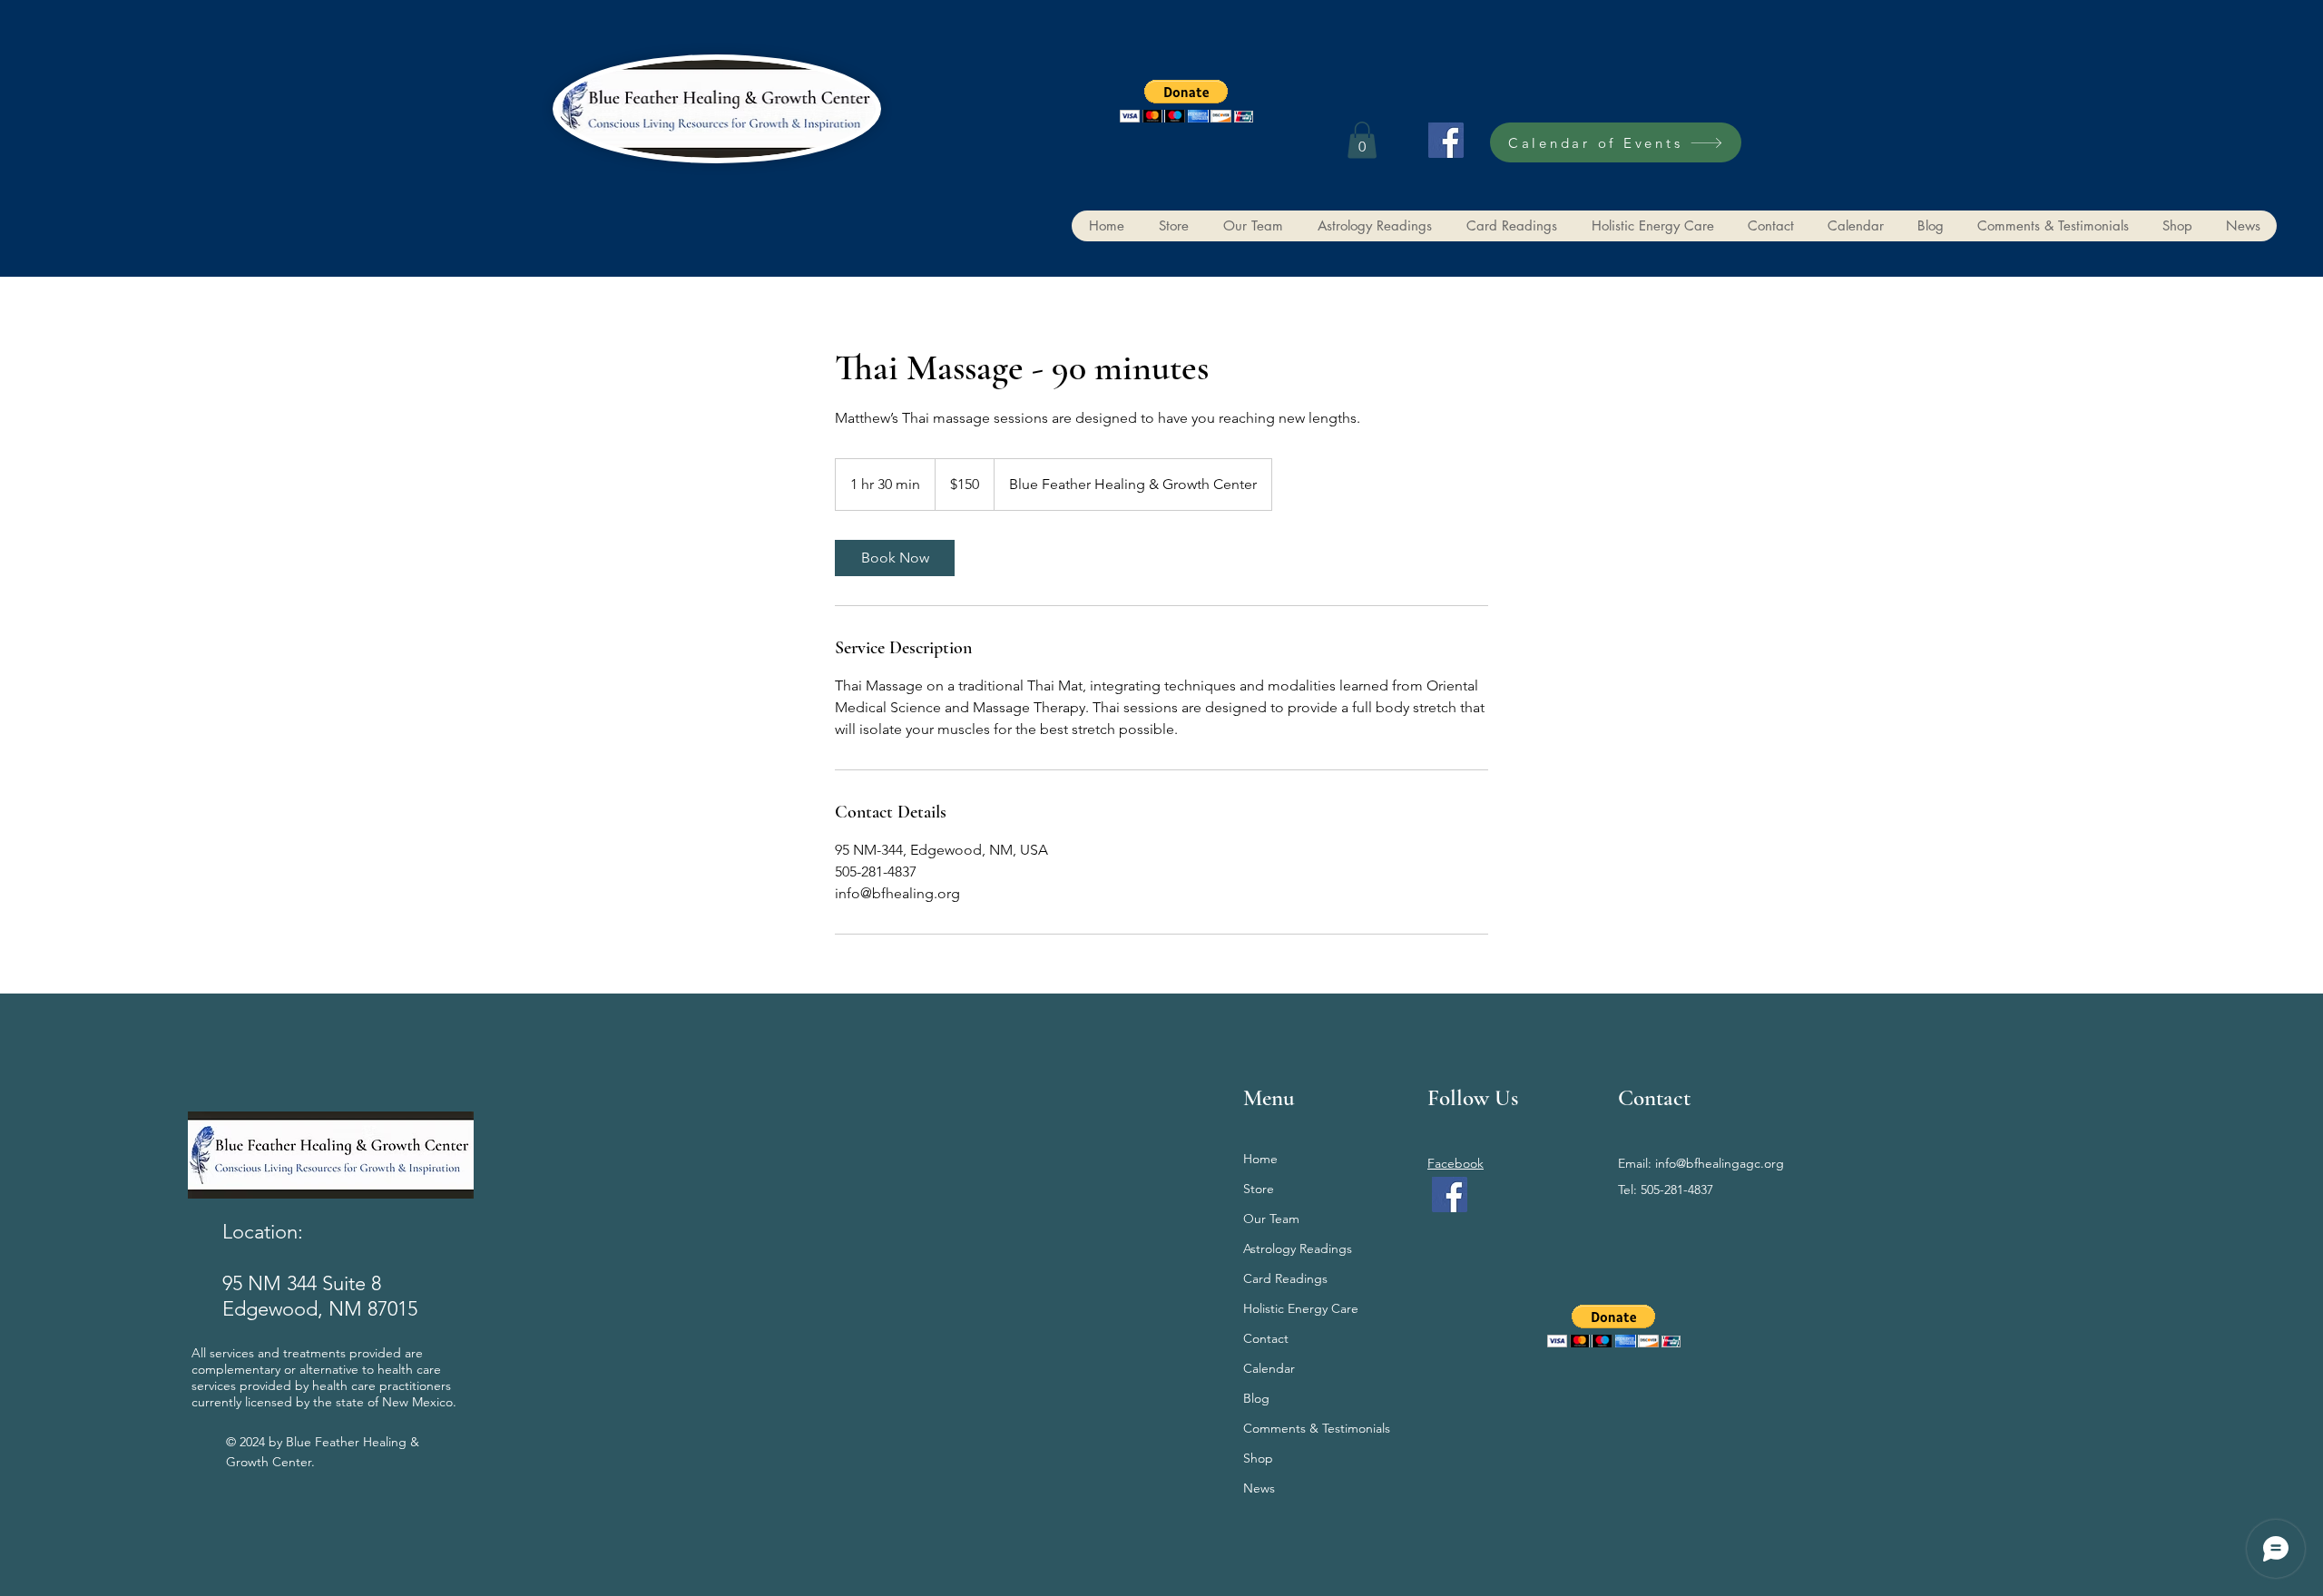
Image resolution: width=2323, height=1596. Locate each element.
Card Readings (1285, 1278)
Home (1260, 1159)
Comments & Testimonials (1316, 1428)
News (1259, 1488)
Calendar (1269, 1368)
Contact (1266, 1338)
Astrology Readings (1298, 1248)
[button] (1186, 101)
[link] (895, 558)
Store (1259, 1189)
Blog (1256, 1398)
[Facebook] (1446, 140)
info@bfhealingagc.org (1720, 1163)
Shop (1258, 1458)
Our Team (1271, 1219)
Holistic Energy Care (1301, 1308)
